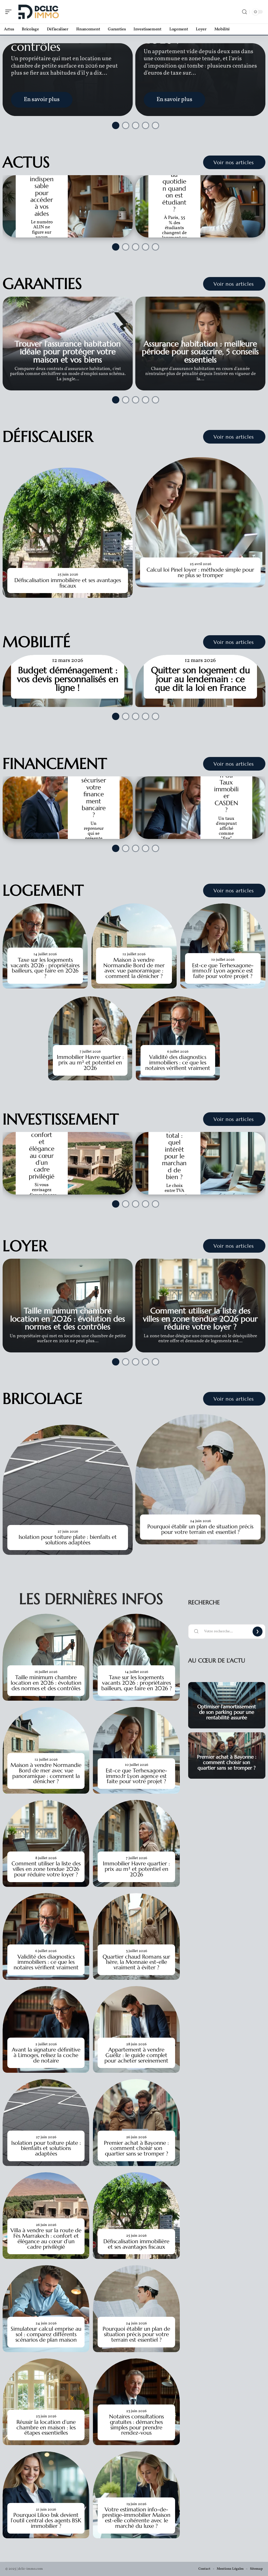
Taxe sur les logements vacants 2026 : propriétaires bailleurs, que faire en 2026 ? (45, 968)
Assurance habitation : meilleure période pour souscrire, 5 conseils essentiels (200, 352)
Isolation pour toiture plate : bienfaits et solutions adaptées (68, 1540)
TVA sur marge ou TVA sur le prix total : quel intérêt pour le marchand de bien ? (174, 1139)
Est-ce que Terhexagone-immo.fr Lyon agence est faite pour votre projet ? (223, 971)
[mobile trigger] (10, 12)
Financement (55, 764)
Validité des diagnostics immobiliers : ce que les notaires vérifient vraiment (178, 1063)
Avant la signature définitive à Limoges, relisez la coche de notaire (46, 2055)
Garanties (42, 284)
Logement (43, 890)
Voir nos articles (234, 162)
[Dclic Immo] (38, 12)
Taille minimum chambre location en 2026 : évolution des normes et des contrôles (68, 1319)
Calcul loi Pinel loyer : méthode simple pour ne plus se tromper (200, 573)
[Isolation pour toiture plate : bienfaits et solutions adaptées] (68, 1490)
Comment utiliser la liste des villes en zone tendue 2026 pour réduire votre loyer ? (200, 1319)
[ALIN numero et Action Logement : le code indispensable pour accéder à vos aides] (68, 206)
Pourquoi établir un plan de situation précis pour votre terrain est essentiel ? (200, 1529)
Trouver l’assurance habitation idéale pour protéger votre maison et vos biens (68, 352)
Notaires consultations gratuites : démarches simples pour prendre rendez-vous (136, 2425)
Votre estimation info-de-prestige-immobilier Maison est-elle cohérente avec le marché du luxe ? (136, 2518)
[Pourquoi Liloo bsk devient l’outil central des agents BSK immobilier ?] (46, 2495)
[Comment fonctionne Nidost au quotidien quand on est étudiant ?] (200, 206)
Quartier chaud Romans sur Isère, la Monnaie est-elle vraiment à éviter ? (136, 1962)
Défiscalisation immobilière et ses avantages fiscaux (68, 583)
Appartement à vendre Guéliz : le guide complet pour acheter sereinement (136, 2055)
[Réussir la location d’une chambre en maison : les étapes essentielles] (46, 2402)
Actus (26, 162)
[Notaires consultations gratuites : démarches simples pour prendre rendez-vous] (136, 2402)
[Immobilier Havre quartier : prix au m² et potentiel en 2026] (90, 1038)
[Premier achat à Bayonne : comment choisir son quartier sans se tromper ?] (136, 2122)
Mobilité (37, 642)
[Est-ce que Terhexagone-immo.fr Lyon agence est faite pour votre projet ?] (223, 946)
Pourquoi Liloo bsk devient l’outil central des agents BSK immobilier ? (46, 2520)
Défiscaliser (48, 436)
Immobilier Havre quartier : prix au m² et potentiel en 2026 (90, 1063)
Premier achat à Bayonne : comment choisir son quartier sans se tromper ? (136, 2148)
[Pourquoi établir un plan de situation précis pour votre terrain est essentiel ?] (200, 1479)
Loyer (25, 1246)
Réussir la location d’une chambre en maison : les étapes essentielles (46, 2428)
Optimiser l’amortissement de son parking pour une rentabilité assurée (227, 1712)
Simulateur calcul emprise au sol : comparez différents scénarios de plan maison (46, 2334)
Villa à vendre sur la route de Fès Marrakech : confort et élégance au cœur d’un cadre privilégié (46, 2238)
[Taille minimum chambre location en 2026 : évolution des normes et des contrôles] (46, 1657)
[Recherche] (244, 12)
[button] (114, 124)
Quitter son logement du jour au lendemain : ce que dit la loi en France (200, 679)
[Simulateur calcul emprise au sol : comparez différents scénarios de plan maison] (46, 2309)
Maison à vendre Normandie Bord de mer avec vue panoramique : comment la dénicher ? (134, 968)
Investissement (61, 1119)
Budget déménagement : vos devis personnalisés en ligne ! (68, 679)
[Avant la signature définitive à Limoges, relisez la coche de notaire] (46, 2029)
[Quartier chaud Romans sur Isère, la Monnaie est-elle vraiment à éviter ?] (136, 1936)
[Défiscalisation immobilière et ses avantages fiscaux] (68, 533)
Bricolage (43, 1398)
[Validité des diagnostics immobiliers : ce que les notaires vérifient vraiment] (178, 1038)
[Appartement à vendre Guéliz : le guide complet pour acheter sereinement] (136, 2029)
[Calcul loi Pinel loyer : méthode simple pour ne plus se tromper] (200, 522)
